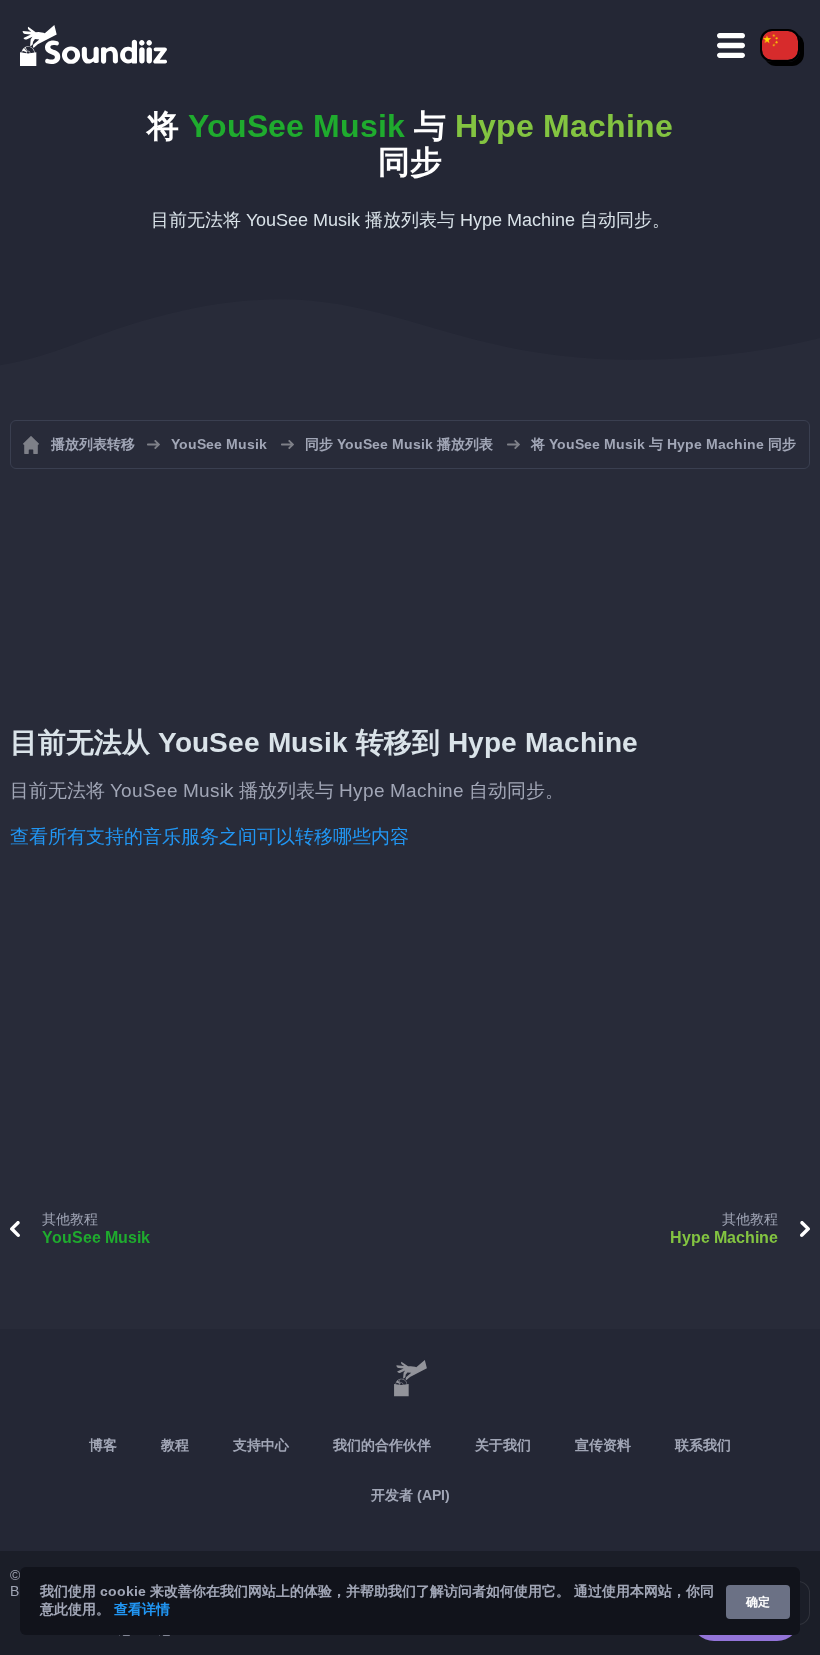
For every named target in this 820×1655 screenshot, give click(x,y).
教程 (175, 1445)
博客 (103, 1445)
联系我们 (703, 1445)
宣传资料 (603, 1445)
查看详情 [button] (142, 1609)
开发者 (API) (410, 1495)
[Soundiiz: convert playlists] (410, 1379)
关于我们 (503, 1445)
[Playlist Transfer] (95, 45)
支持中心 (261, 1445)
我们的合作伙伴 (382, 1445)
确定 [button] (758, 1602)
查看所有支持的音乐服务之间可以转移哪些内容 (209, 836)
